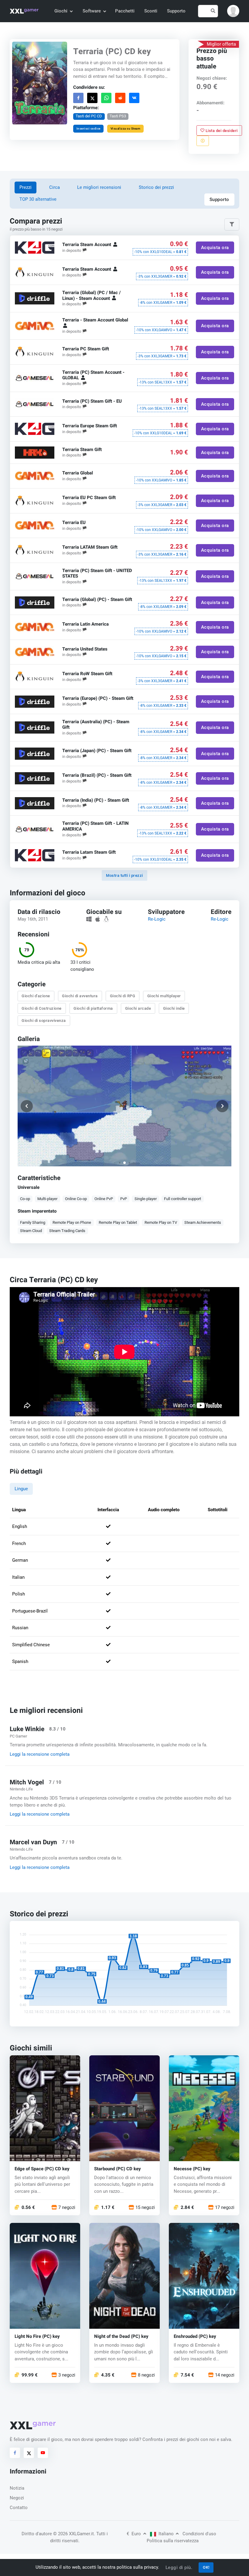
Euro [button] (134, 2534)
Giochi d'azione (36, 996)
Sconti (151, 11)
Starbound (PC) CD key (118, 2169)
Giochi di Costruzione (42, 1008)
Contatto (19, 2508)
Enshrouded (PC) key (195, 2336)
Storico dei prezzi (156, 187)
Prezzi (26, 187)
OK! (206, 2567)
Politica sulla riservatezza (173, 2541)
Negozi (17, 2498)
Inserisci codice (89, 128)
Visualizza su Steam (126, 128)
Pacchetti (125, 11)
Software (92, 11)
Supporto (176, 11)
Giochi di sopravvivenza (44, 1021)
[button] (233, 11)
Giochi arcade (138, 1008)
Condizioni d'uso (199, 2534)
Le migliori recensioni (99, 187)
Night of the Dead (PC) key (121, 2336)
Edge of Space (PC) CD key (42, 2169)
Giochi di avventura (80, 996)
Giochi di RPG (123, 996)
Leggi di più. (179, 2567)
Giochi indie (174, 1008)
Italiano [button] (166, 2534)
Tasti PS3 (118, 116)
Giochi (61, 11)
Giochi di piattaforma (94, 1008)
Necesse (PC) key (192, 2169)
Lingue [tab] (21, 1489)
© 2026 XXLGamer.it (73, 2534)
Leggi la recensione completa (40, 1754)
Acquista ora (215, 248)
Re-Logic (157, 919)
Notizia (17, 2488)
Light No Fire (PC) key (37, 2336)
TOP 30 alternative (38, 199)
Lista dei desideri (221, 130)
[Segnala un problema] (203, 141)
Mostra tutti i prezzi (124, 875)
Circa (55, 187)
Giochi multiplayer (164, 996)
